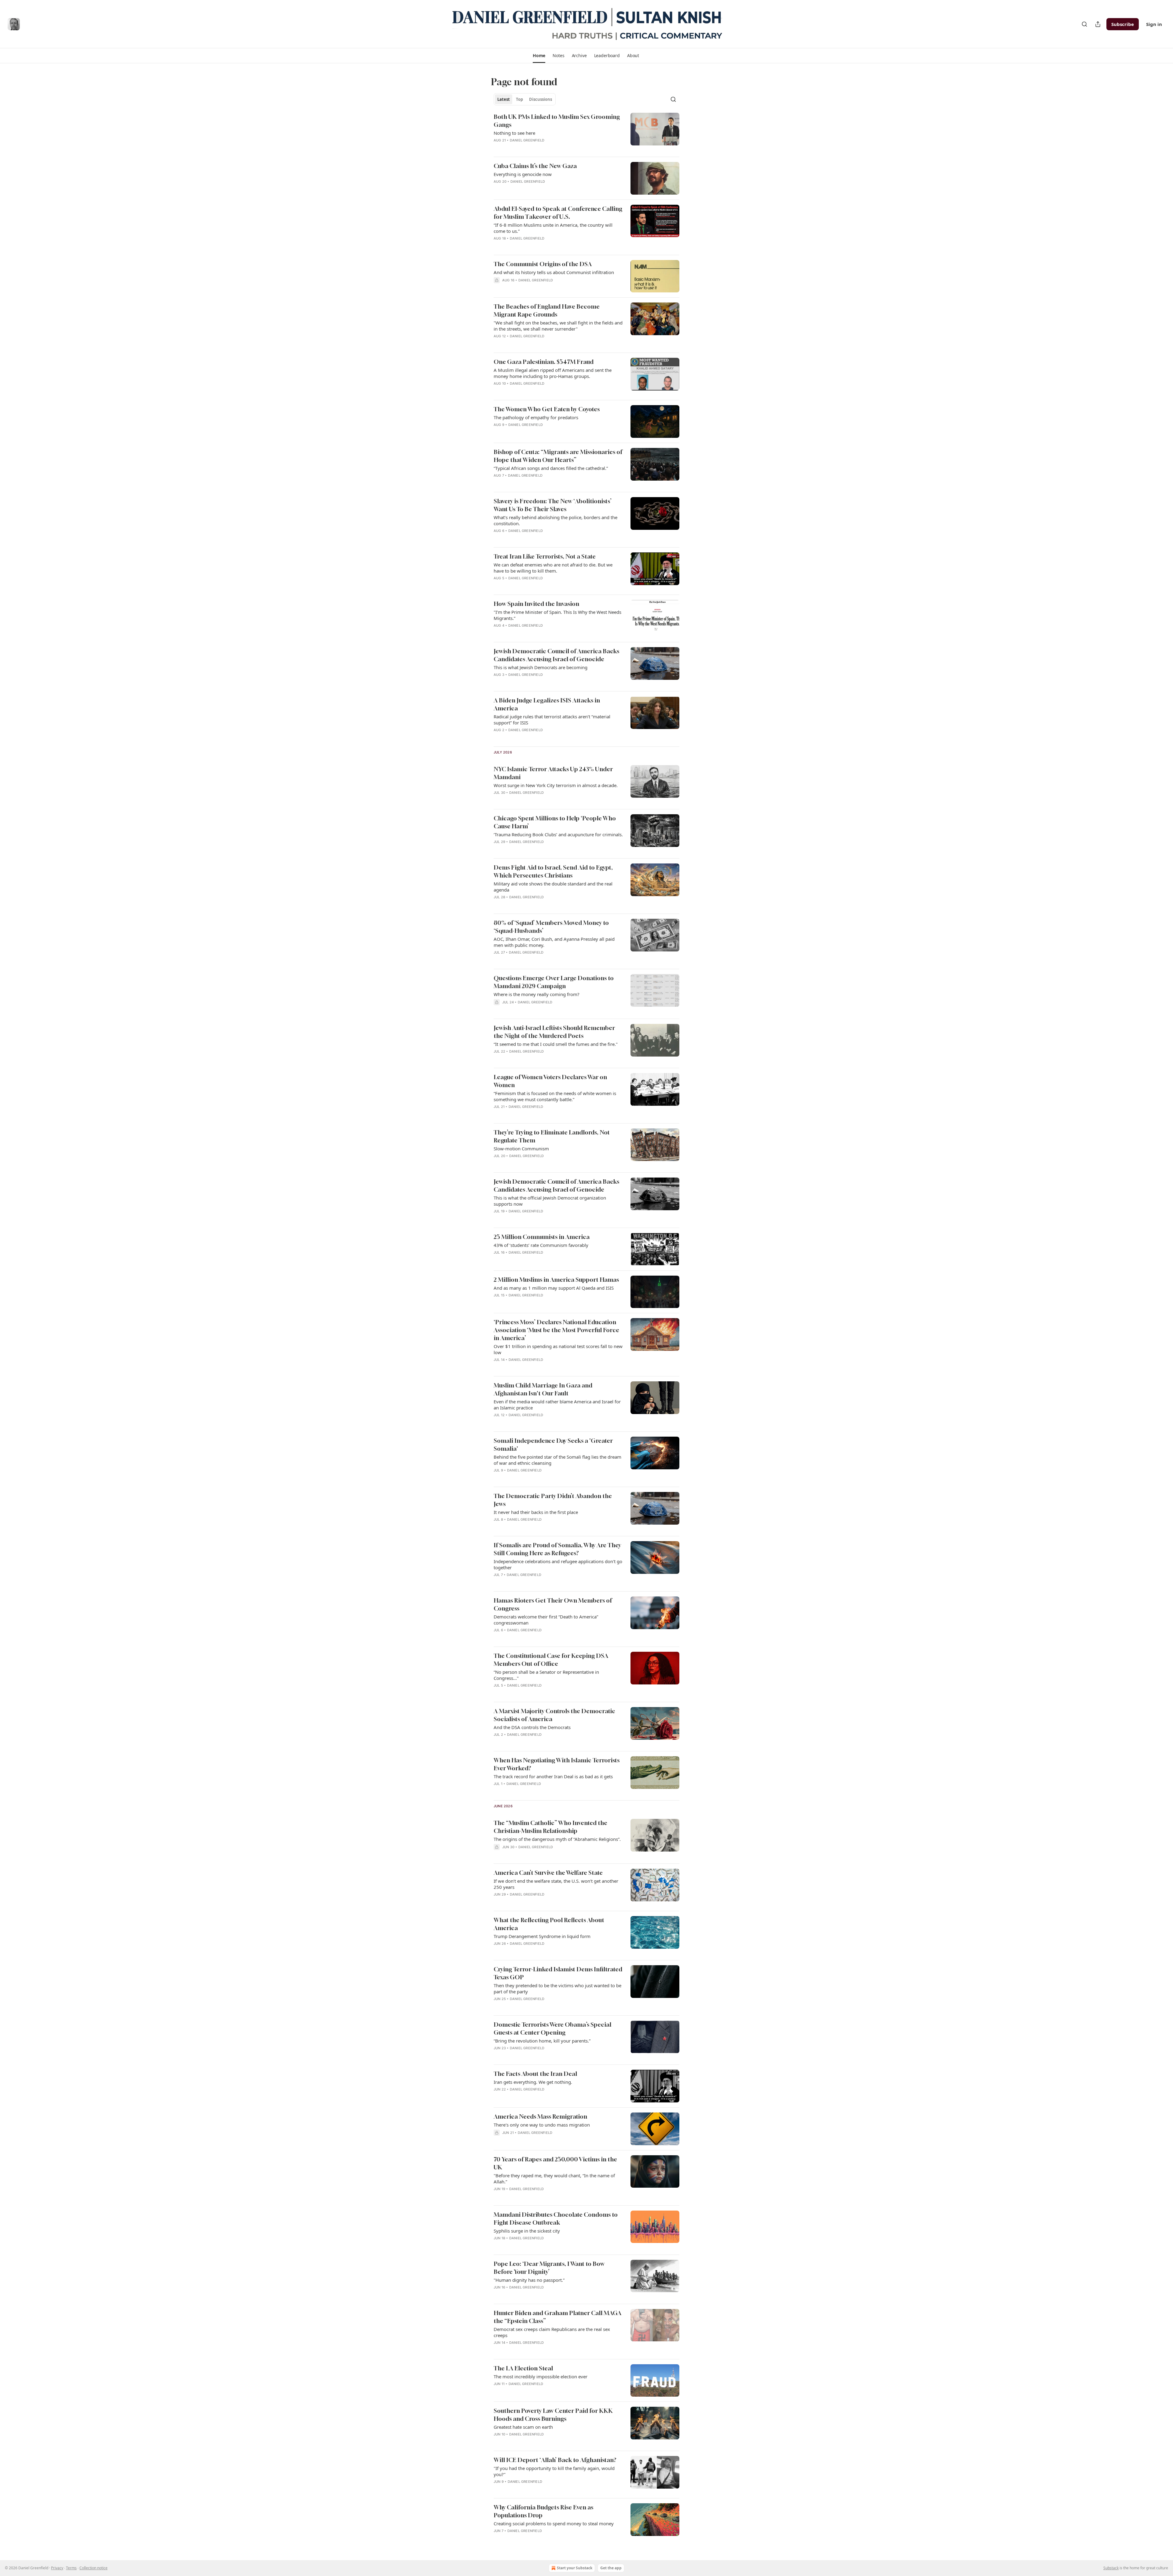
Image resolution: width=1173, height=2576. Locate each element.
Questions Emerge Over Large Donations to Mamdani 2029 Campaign (554, 982)
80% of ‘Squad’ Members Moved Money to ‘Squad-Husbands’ (551, 927)
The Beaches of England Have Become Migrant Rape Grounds (547, 310)
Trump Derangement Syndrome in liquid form (542, 1936)
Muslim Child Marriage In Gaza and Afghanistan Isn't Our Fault (543, 1389)
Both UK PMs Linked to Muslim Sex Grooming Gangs (557, 121)
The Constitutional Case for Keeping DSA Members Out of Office (551, 1660)
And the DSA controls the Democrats (532, 1727)
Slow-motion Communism (521, 1149)
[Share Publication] (1098, 24)
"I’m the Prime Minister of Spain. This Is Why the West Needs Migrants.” (557, 615)
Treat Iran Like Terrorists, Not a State (545, 556)
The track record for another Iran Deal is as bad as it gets (553, 1776)
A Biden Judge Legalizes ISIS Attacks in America (547, 704)
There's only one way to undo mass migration (542, 2125)
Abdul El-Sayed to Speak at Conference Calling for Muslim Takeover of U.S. (558, 213)
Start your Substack (575, 2568)
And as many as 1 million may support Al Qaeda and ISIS (554, 1288)
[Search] (1084, 24)
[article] (586, 132)
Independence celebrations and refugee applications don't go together (558, 1564)
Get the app (611, 2568)
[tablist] (525, 99)
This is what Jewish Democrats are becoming (541, 667)
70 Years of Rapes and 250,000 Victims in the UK (555, 2163)
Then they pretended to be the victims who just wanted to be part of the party (557, 1988)
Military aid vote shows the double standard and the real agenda (553, 887)
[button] (539, 56)
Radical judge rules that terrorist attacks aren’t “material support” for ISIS (552, 720)
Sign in (1154, 24)
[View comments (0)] (540, 1902)
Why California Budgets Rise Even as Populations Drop (543, 2511)
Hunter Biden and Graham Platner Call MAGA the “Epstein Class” (557, 2317)
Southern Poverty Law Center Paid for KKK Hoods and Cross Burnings (553, 2415)
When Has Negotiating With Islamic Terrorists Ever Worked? (557, 1764)
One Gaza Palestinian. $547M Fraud (544, 362)
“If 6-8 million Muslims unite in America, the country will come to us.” (553, 228)
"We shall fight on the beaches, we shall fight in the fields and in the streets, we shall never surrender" (558, 326)
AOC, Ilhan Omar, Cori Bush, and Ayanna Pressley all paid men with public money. (554, 942)
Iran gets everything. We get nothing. (533, 2082)
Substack (1111, 2568)
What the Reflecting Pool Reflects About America (549, 1924)
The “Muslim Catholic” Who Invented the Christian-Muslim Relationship (550, 1827)
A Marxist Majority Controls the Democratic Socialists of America (554, 1715)
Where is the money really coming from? (537, 994)
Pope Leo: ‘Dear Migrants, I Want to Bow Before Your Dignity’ (549, 2268)
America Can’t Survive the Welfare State (548, 1872)
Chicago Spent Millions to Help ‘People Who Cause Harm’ (555, 822)
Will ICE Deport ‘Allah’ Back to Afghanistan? (555, 2460)
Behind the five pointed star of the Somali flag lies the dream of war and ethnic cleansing (557, 1460)
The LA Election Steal (523, 2368)
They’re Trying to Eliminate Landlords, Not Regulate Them (552, 1136)
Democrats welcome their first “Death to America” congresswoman (546, 1620)
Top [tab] (519, 99)
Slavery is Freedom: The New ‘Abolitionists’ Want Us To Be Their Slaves (553, 505)
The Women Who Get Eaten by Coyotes (547, 409)
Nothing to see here (514, 133)
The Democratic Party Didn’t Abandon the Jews (553, 1500)
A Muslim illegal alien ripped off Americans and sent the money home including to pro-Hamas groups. (553, 373)
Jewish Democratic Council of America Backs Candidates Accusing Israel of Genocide (556, 655)
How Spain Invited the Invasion (536, 604)
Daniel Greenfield (527, 140)
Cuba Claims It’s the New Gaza (535, 166)
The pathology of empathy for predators (536, 417)
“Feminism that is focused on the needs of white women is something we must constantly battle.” (555, 1096)
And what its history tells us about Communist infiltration (554, 272)
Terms (71, 2568)
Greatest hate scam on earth (523, 2427)
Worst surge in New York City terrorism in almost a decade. (556, 785)
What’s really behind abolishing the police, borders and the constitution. (555, 520)
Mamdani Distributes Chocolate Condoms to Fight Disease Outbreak (556, 2218)
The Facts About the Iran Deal (535, 2074)
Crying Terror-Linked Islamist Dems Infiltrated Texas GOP (558, 1973)
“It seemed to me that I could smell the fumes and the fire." (556, 1044)
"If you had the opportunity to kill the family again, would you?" (554, 2471)
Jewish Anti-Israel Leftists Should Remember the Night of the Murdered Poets (554, 1032)
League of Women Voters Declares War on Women (550, 1081)
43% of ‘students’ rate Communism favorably (541, 1245)
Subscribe (1123, 24)
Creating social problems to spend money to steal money (554, 2523)
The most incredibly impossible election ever (541, 2376)
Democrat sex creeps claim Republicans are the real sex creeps (552, 2332)
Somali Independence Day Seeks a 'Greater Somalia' (553, 1444)
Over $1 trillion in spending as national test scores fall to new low (558, 1349)
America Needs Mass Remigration (540, 2116)
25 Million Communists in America (542, 1237)
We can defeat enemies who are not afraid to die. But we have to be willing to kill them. (553, 568)
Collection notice (93, 2568)
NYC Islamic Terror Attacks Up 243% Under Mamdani (553, 773)
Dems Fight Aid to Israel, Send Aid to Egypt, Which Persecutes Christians (553, 871)
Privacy (57, 2568)
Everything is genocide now (523, 174)
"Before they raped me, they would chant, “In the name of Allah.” (554, 2178)
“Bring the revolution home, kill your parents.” (542, 2041)
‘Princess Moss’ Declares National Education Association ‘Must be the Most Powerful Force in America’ (556, 1330)
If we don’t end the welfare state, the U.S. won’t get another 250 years (556, 1884)
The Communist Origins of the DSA (543, 264)
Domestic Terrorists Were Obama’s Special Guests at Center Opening (552, 2028)
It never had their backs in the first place (536, 1512)
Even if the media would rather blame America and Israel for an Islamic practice (557, 1405)
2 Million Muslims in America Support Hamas (556, 1279)
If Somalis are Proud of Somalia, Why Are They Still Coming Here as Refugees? (557, 1549)
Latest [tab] (504, 99)
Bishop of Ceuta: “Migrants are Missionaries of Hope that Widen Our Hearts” (558, 456)
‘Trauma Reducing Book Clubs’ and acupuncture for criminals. (558, 834)
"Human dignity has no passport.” (529, 2280)
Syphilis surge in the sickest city (527, 2231)
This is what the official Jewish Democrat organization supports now (550, 1201)
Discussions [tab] (541, 99)
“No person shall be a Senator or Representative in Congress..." (546, 1675)
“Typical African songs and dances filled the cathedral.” (551, 468)
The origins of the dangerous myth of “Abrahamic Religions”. (557, 1839)
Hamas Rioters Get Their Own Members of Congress (553, 1604)
